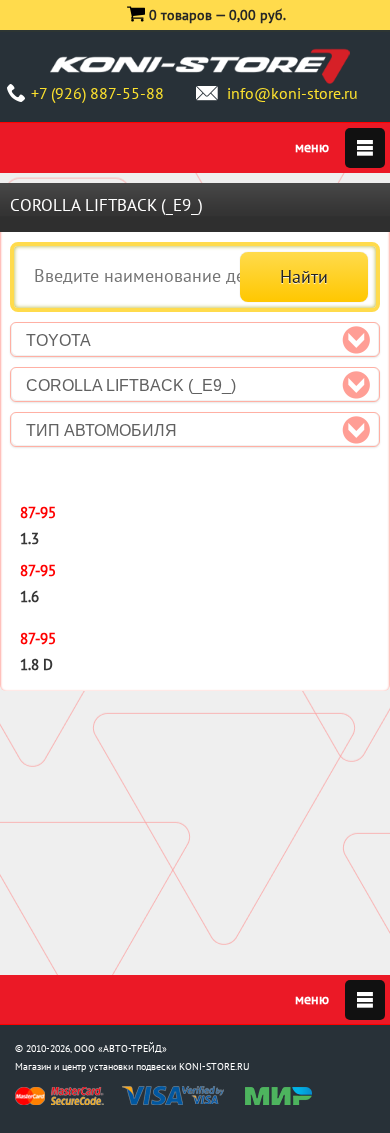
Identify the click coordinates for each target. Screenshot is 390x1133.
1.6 (29, 596)
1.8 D (36, 664)
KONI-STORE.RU (214, 1066)
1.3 (29, 538)
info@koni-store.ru (292, 93)
